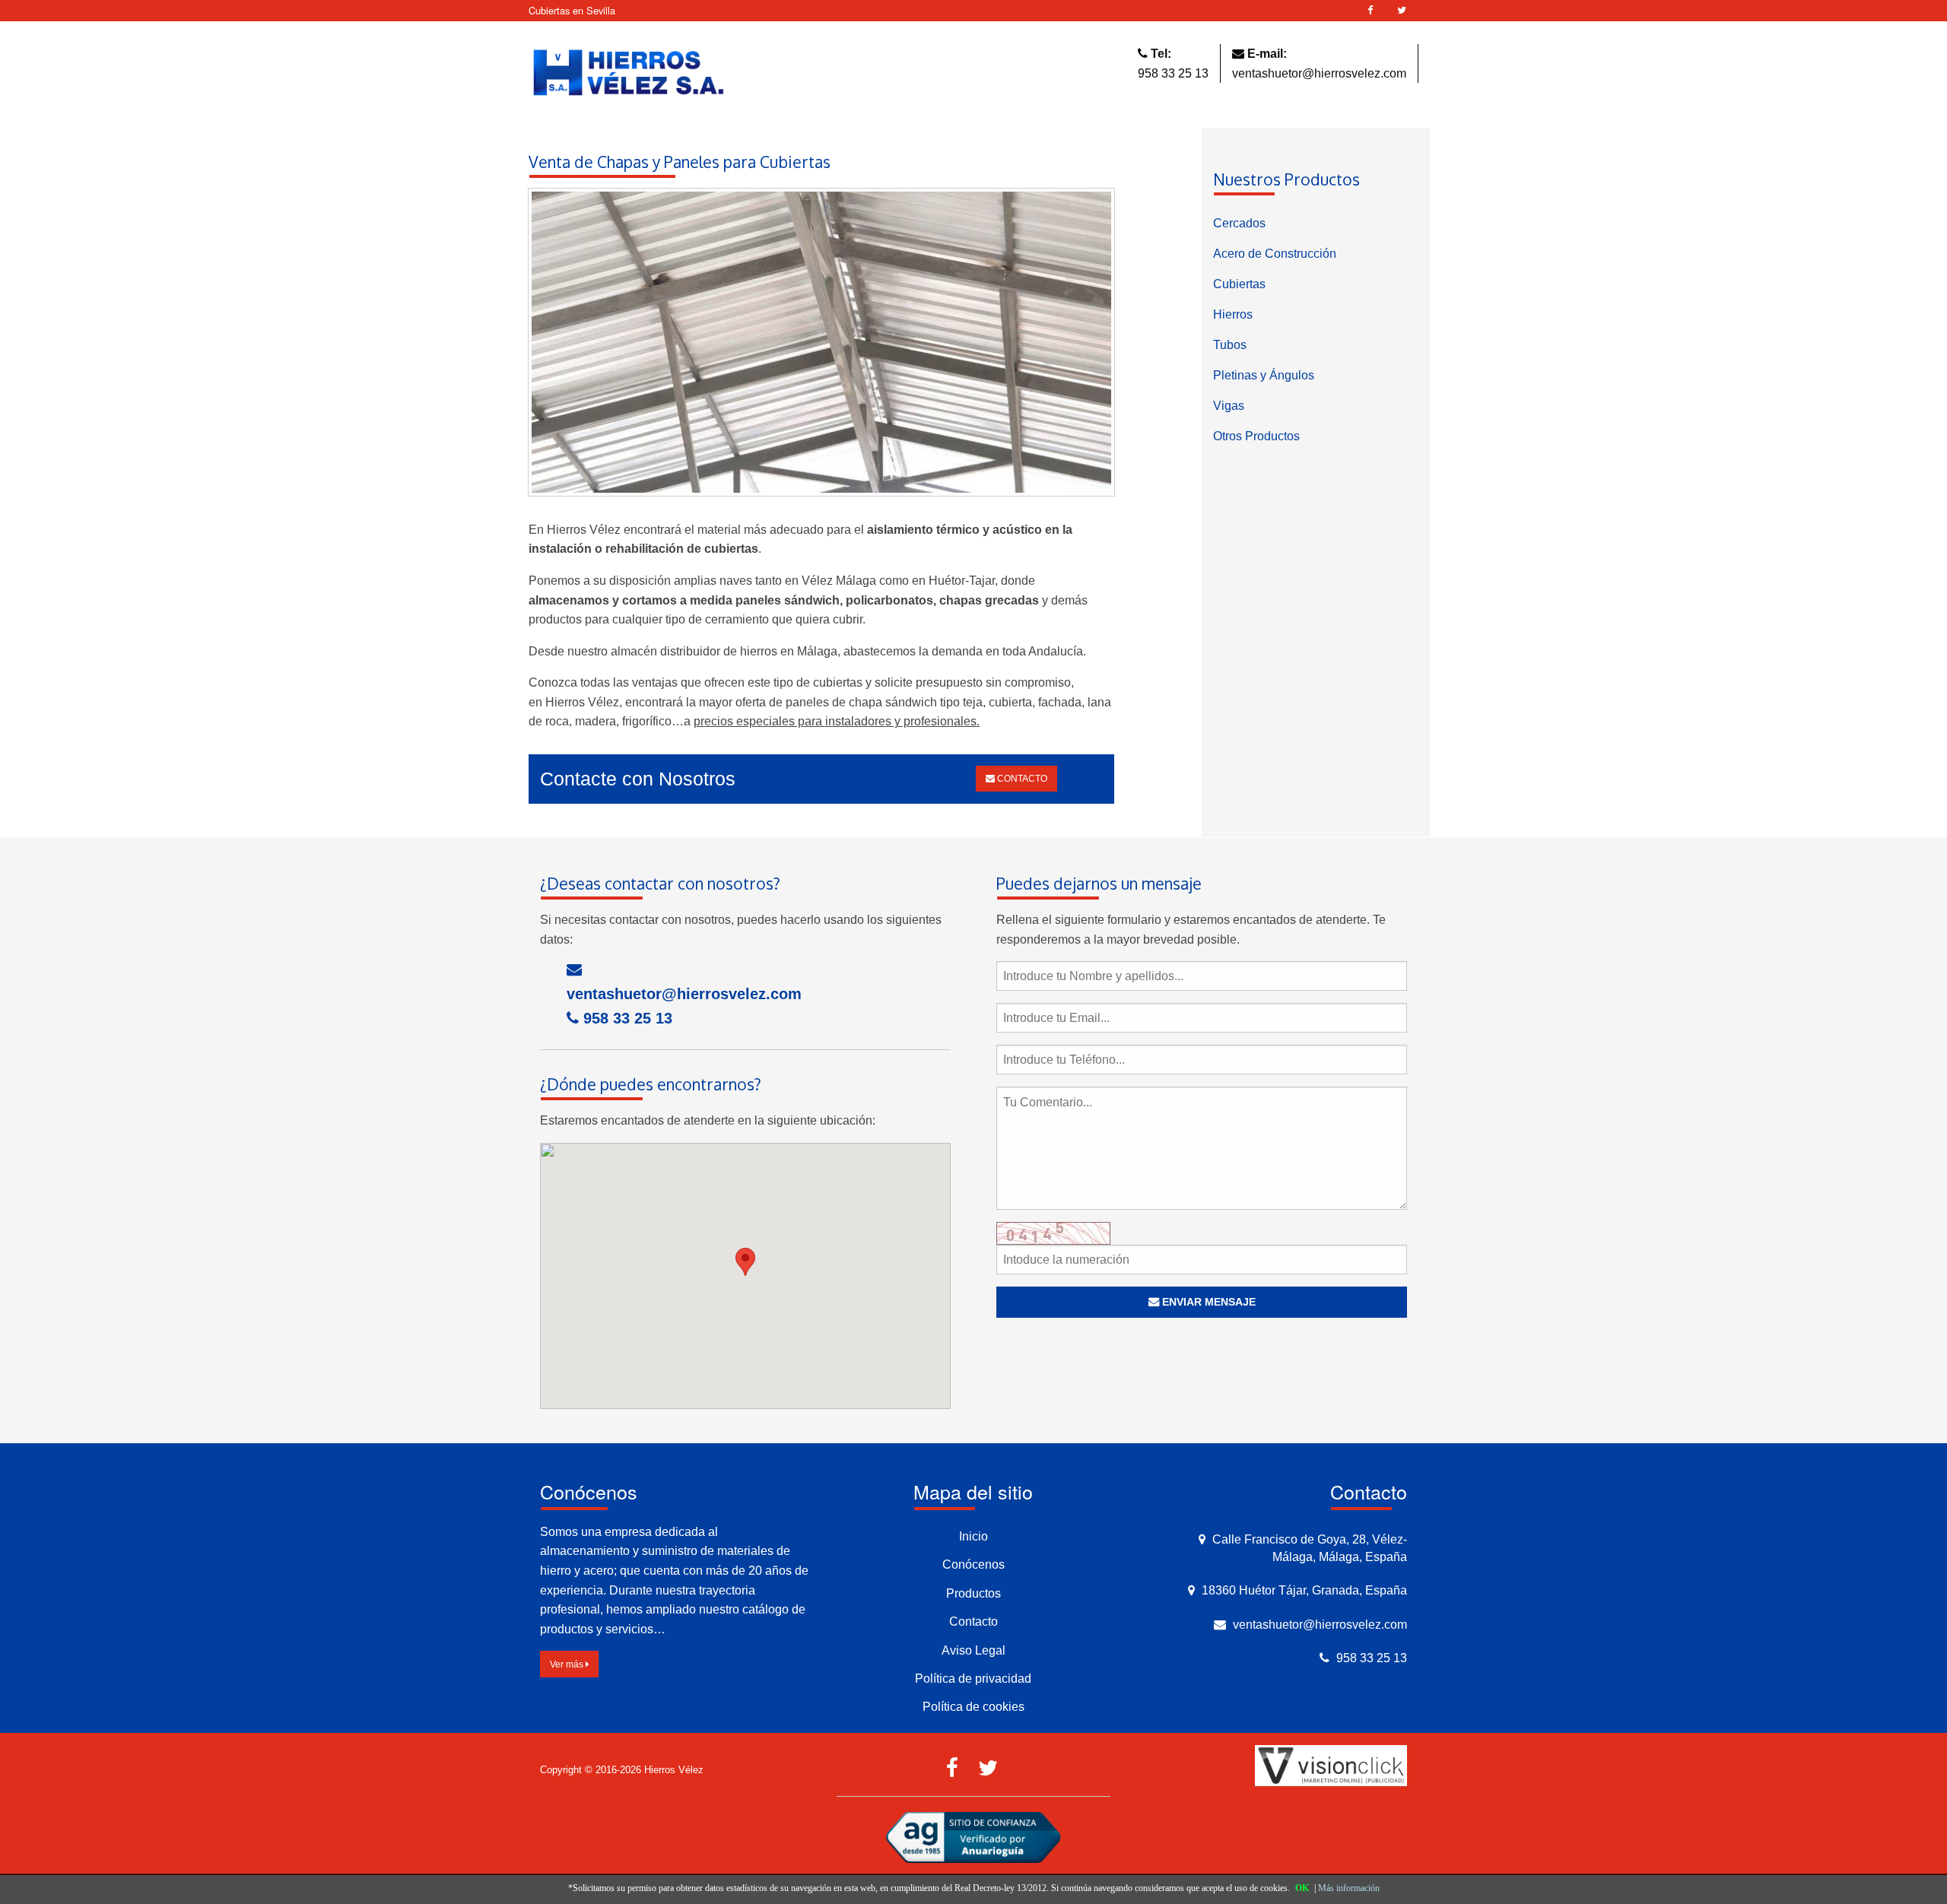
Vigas (1229, 406)
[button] (745, 1262)
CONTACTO (1021, 779)
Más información (1349, 1888)
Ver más (568, 1664)
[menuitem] (1316, 224)
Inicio (973, 1536)
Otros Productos (1256, 436)
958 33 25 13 (1173, 73)
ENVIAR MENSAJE (1207, 1302)
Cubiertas (1239, 284)
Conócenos (973, 1564)
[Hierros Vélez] (629, 73)
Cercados (1239, 223)
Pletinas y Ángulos (1264, 375)
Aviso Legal (973, 1650)
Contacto (973, 1622)
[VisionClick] (1331, 1764)
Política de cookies (973, 1707)
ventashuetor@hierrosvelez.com (1319, 73)
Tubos (1230, 345)
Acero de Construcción (1275, 254)
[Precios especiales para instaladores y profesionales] (821, 347)
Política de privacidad (973, 1679)
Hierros (1233, 314)
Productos (973, 1593)
